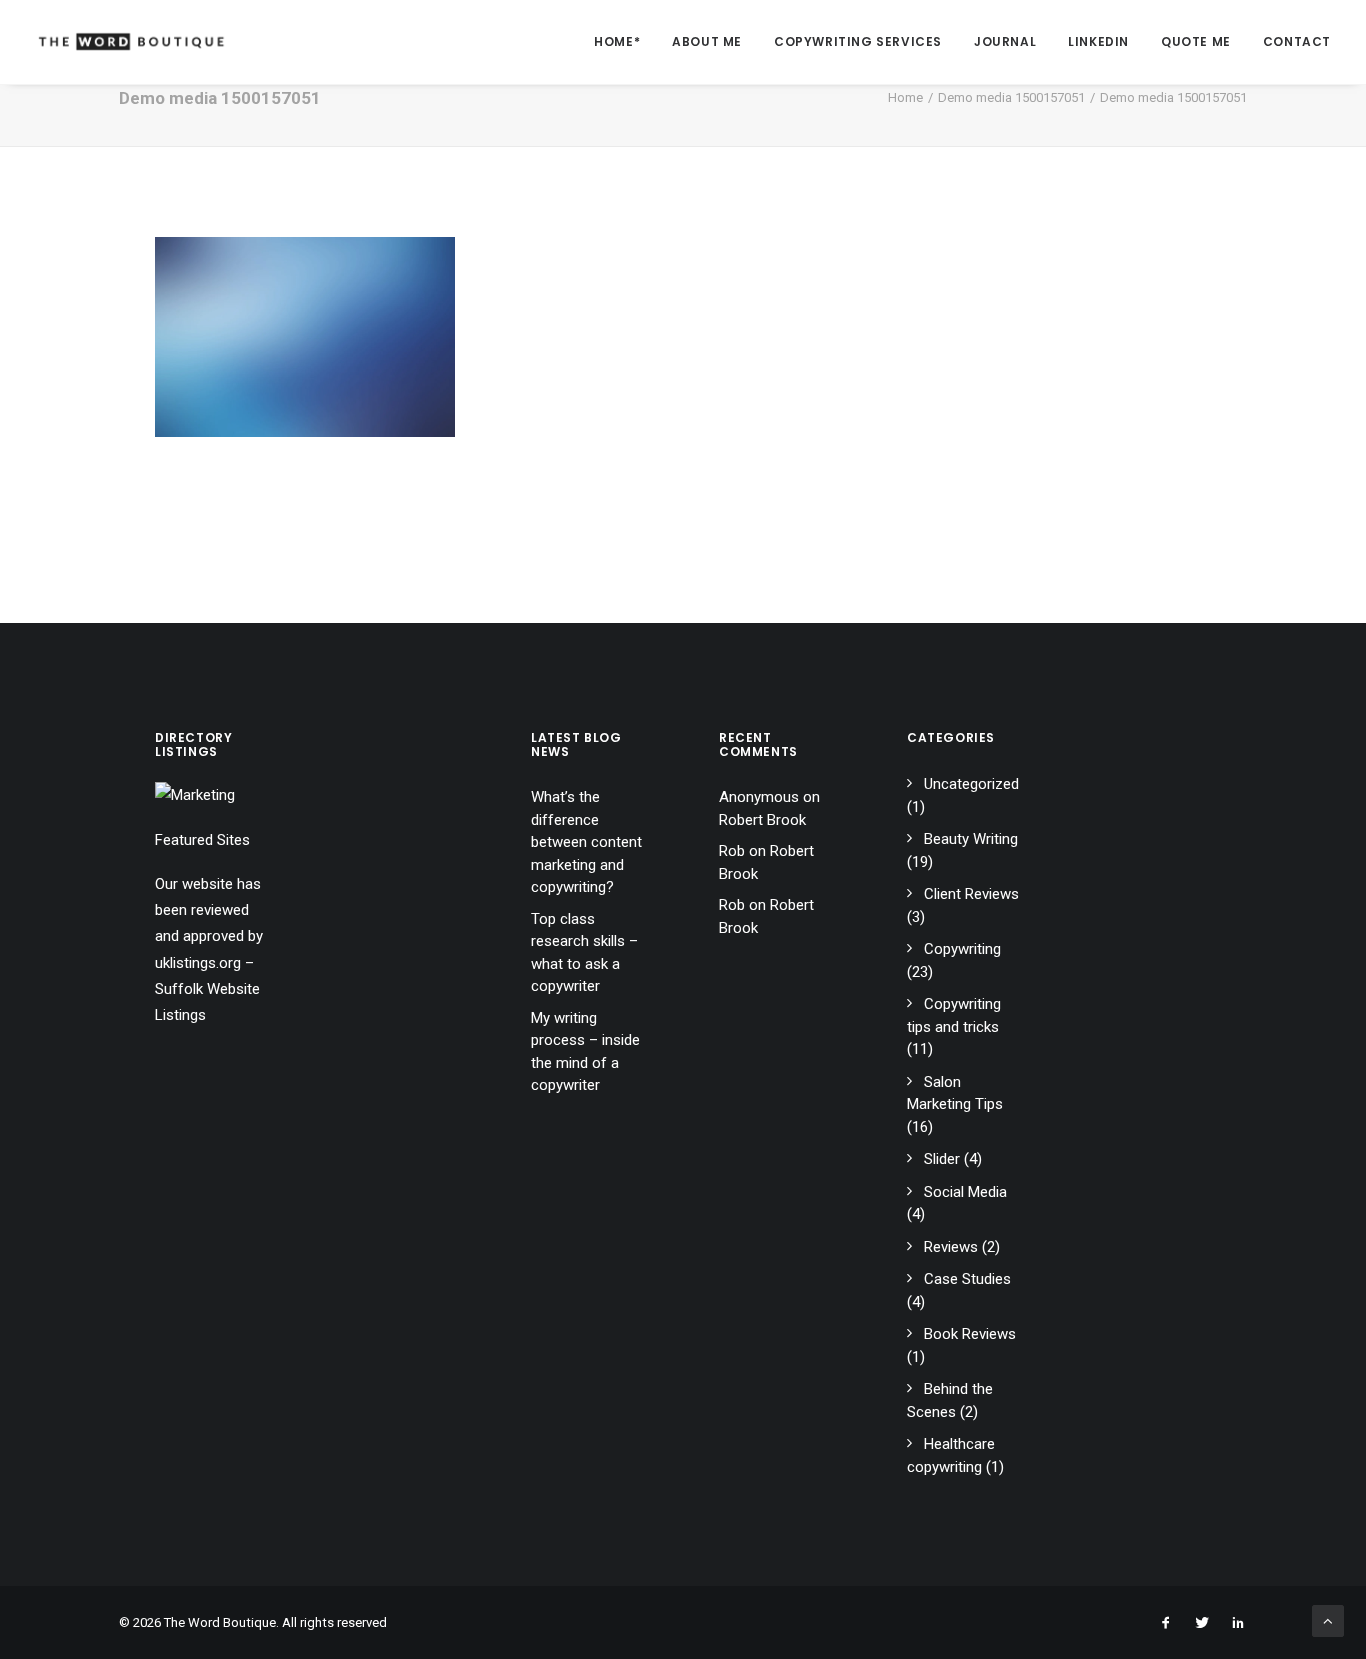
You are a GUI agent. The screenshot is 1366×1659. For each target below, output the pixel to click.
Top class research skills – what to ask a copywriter (584, 953)
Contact (1297, 41)
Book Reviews (970, 1334)
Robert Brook (762, 820)
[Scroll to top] (1328, 1620)
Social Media (965, 1192)
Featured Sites (202, 840)
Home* (617, 41)
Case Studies (967, 1279)
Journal (1005, 41)
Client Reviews (971, 894)
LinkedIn (1098, 41)
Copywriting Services (858, 41)
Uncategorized (971, 784)
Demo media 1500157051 (1011, 97)
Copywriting (962, 949)
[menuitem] (624, 42)
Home (905, 97)
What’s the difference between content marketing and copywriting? (586, 842)
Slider (942, 1159)
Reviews (951, 1247)
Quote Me (1196, 41)
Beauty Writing (971, 839)
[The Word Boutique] (131, 42)
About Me (707, 41)
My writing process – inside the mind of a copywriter (585, 1052)
